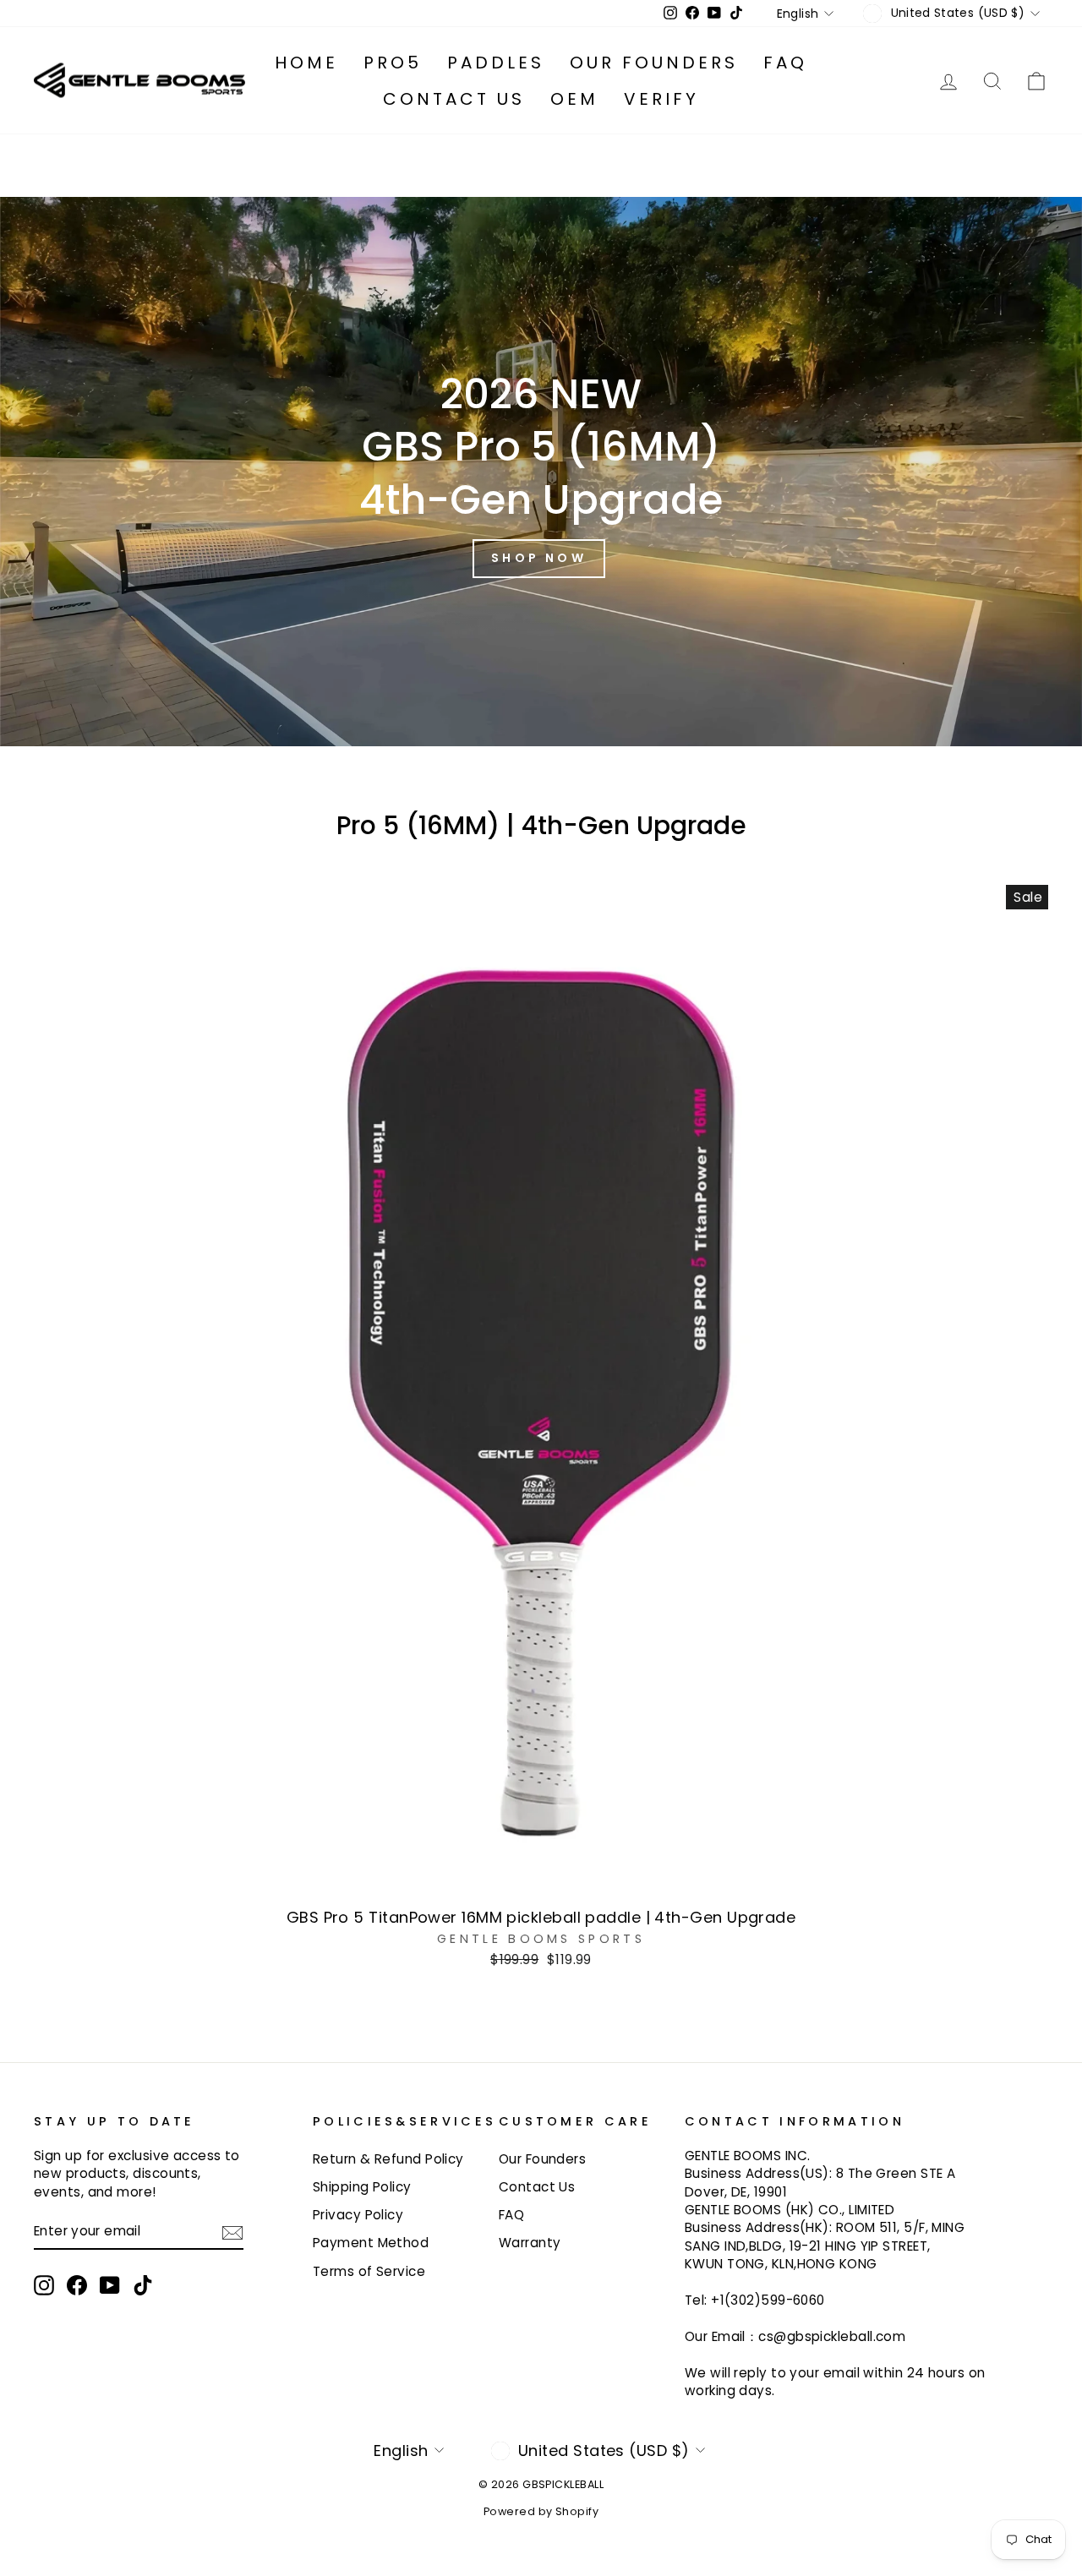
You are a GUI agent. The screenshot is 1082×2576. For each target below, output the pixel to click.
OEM (574, 99)
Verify (661, 99)
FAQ (785, 63)
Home (306, 63)
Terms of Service (369, 2271)
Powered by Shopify (541, 2511)
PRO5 (393, 63)
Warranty (530, 2243)
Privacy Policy (358, 2215)
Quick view (541, 1879)
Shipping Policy (362, 2187)
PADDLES (496, 63)
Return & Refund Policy (388, 2159)
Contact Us (454, 99)
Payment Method (371, 2243)
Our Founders (654, 63)
